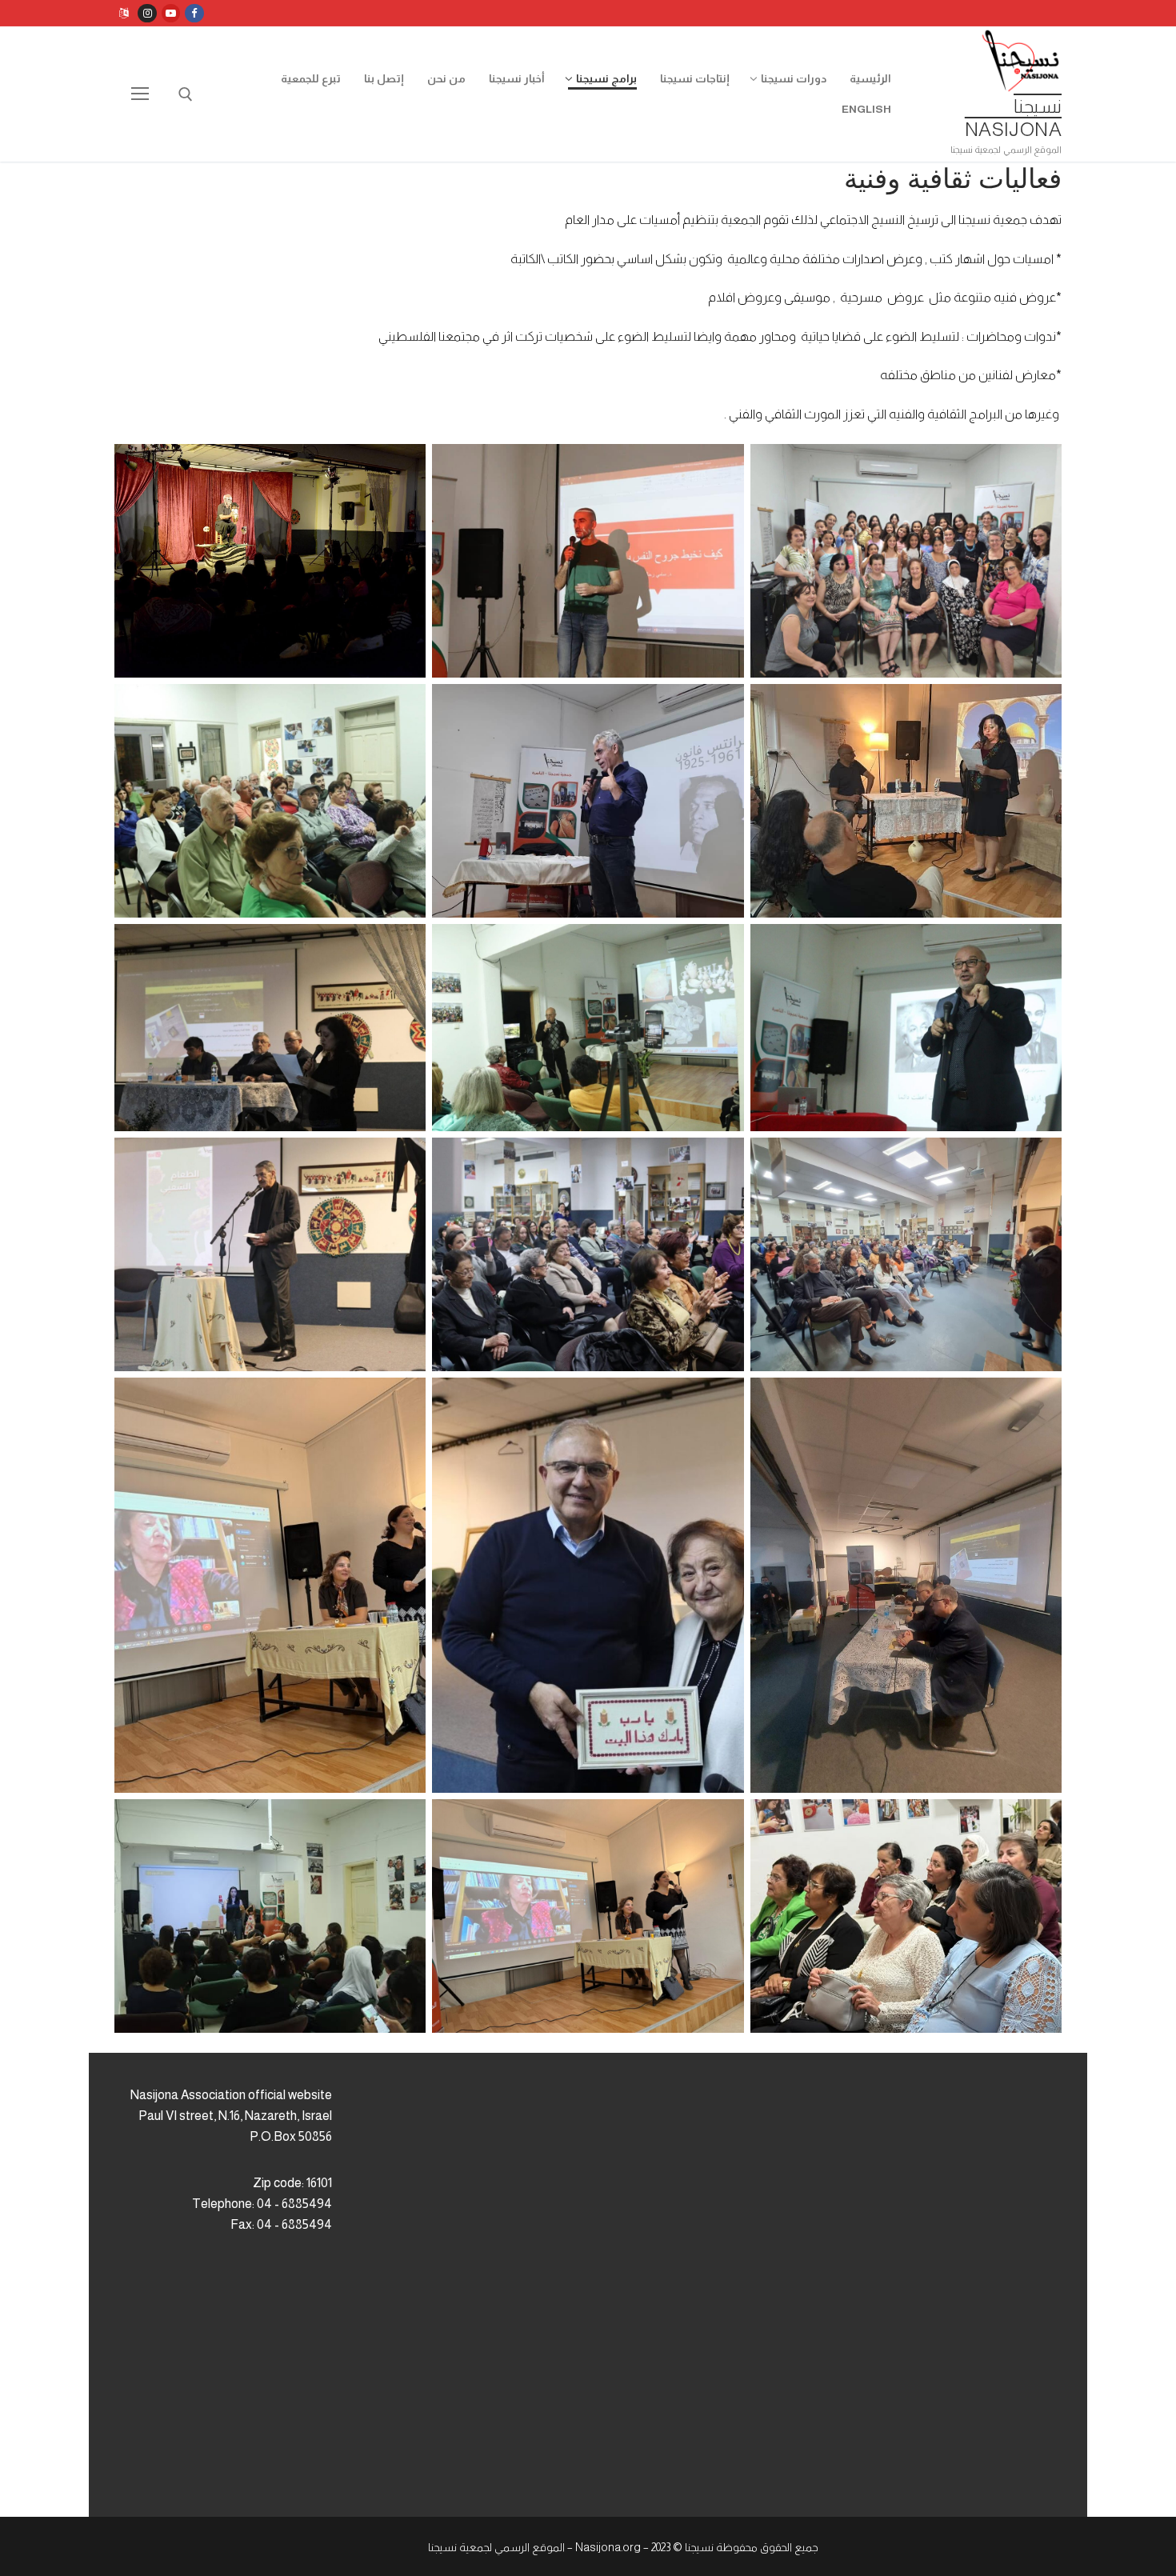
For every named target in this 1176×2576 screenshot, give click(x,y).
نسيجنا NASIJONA (1013, 118)
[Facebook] (194, 13)
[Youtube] (171, 13)
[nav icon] (140, 94)
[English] (124, 13)
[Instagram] (147, 13)
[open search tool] (186, 94)
